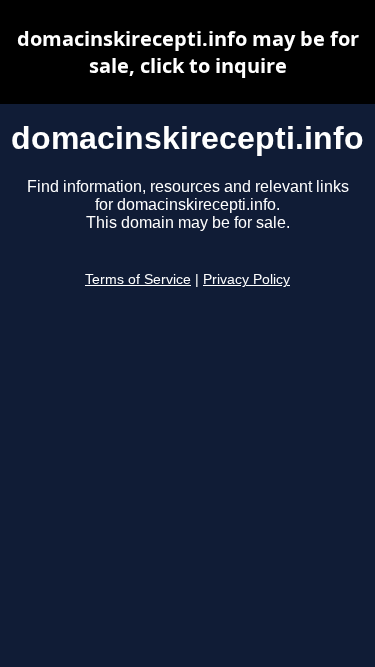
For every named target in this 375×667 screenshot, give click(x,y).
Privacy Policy (246, 279)
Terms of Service (138, 279)
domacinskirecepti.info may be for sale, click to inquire (188, 52)
